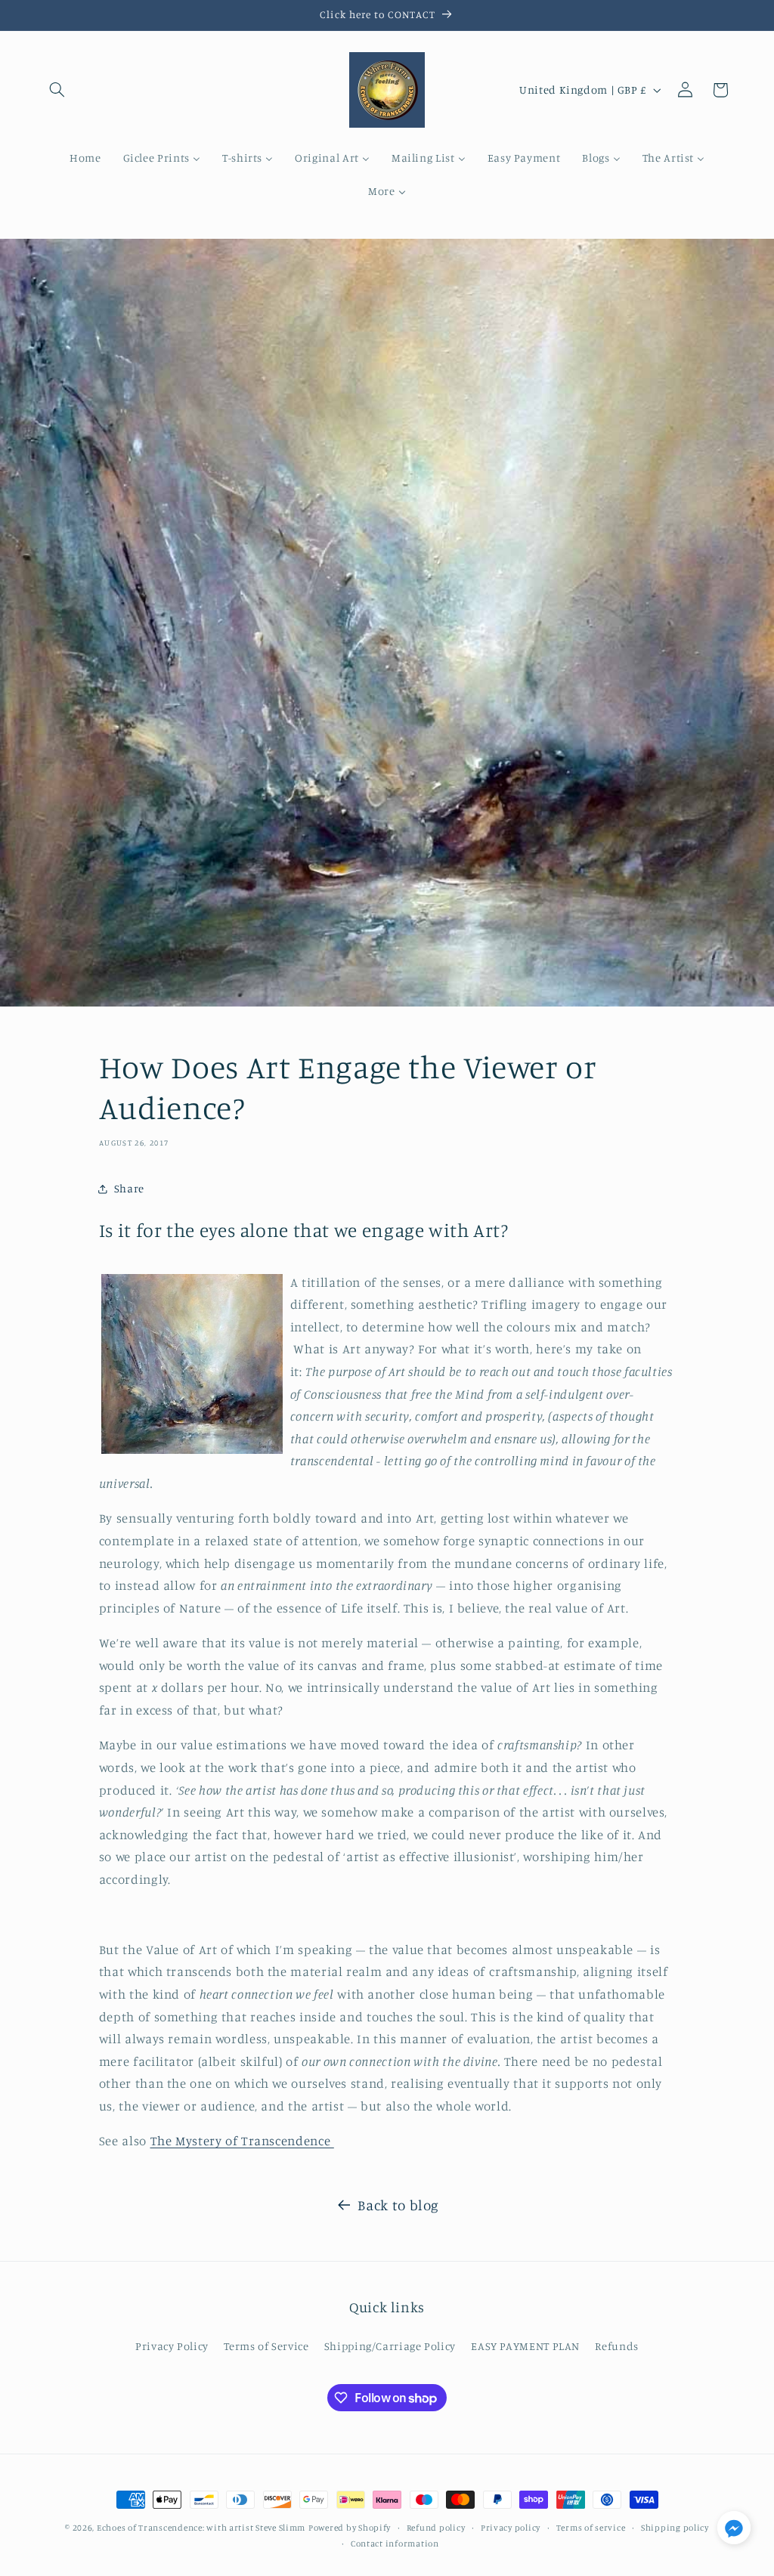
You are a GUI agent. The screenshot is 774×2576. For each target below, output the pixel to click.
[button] (57, 90)
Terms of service (591, 2528)
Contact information (395, 2544)
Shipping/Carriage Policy (390, 2346)
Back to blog (398, 2205)
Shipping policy (675, 2528)
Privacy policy (511, 2528)
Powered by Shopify (350, 2528)
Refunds (616, 2346)
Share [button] (129, 1188)
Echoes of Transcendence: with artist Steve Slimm (201, 2528)
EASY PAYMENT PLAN (525, 2346)
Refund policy (436, 2528)
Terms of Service (266, 2346)
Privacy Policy (172, 2346)
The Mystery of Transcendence (242, 2141)
